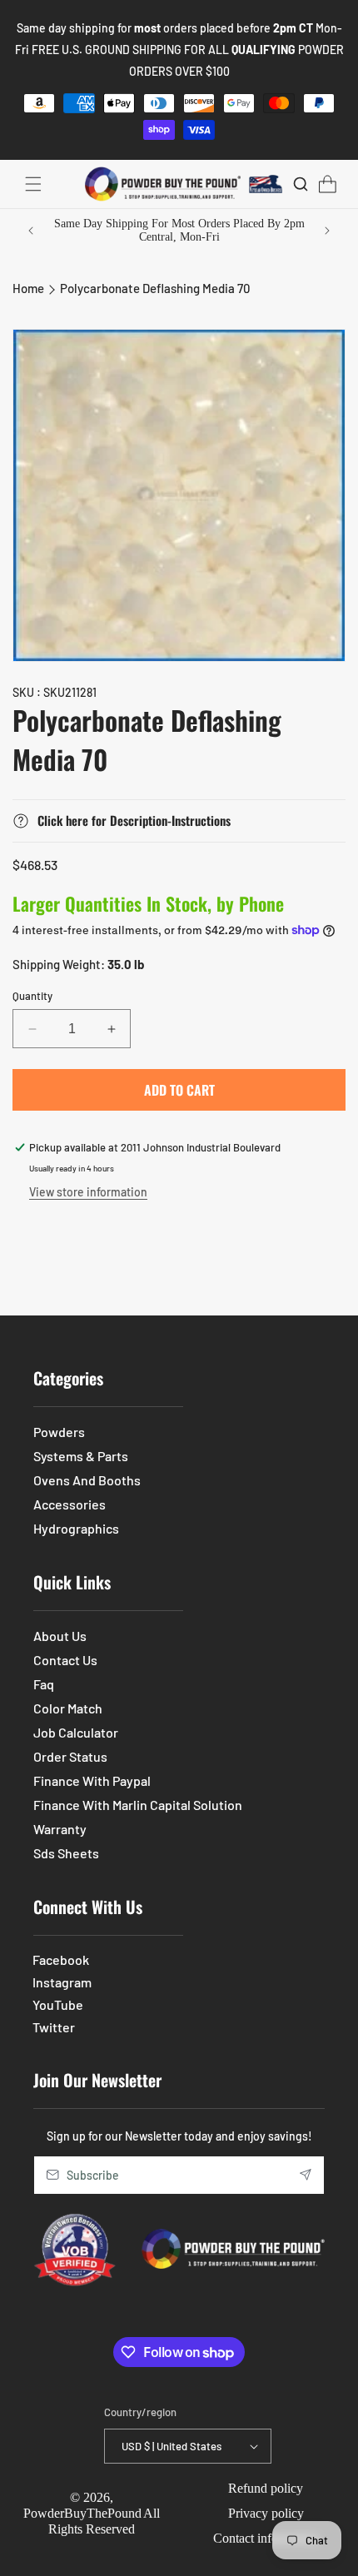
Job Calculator (76, 1732)
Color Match (68, 1708)
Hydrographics (76, 1528)
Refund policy (266, 2488)
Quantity (32, 996)
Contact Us (65, 1660)
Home (28, 288)
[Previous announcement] (31, 231)
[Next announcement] (327, 231)
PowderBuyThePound (82, 2513)
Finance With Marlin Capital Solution (138, 1805)
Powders (59, 1432)
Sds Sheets (66, 1853)
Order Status (70, 1756)
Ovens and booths (87, 1480)
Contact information (266, 2538)
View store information (88, 1192)
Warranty (60, 1829)
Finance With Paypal (92, 1780)
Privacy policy (266, 2513)
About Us (60, 1636)
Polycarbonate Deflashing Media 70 (155, 288)
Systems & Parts (81, 1456)
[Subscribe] (306, 2175)
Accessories (70, 1504)
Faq (44, 1684)
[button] (33, 184)
